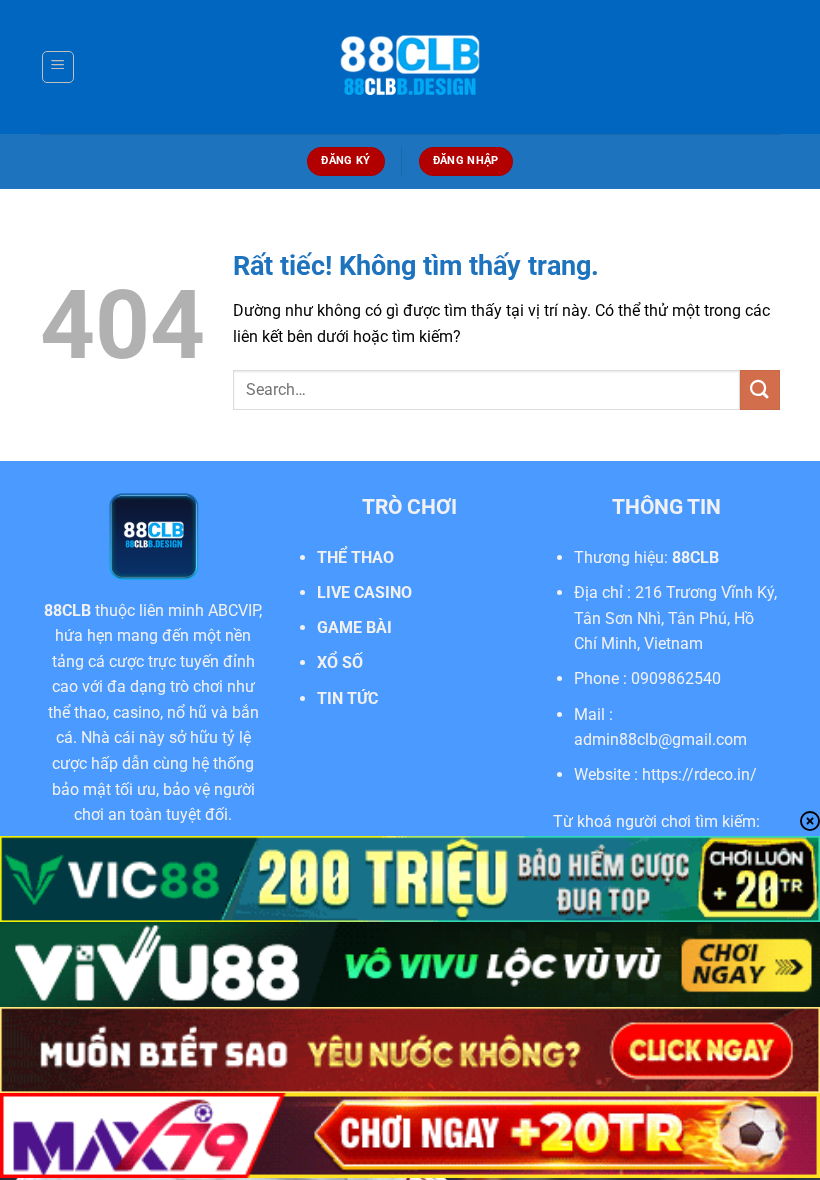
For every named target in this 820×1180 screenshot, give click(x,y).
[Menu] (58, 67)
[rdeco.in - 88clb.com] (410, 67)
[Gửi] (760, 389)
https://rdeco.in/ (699, 774)
